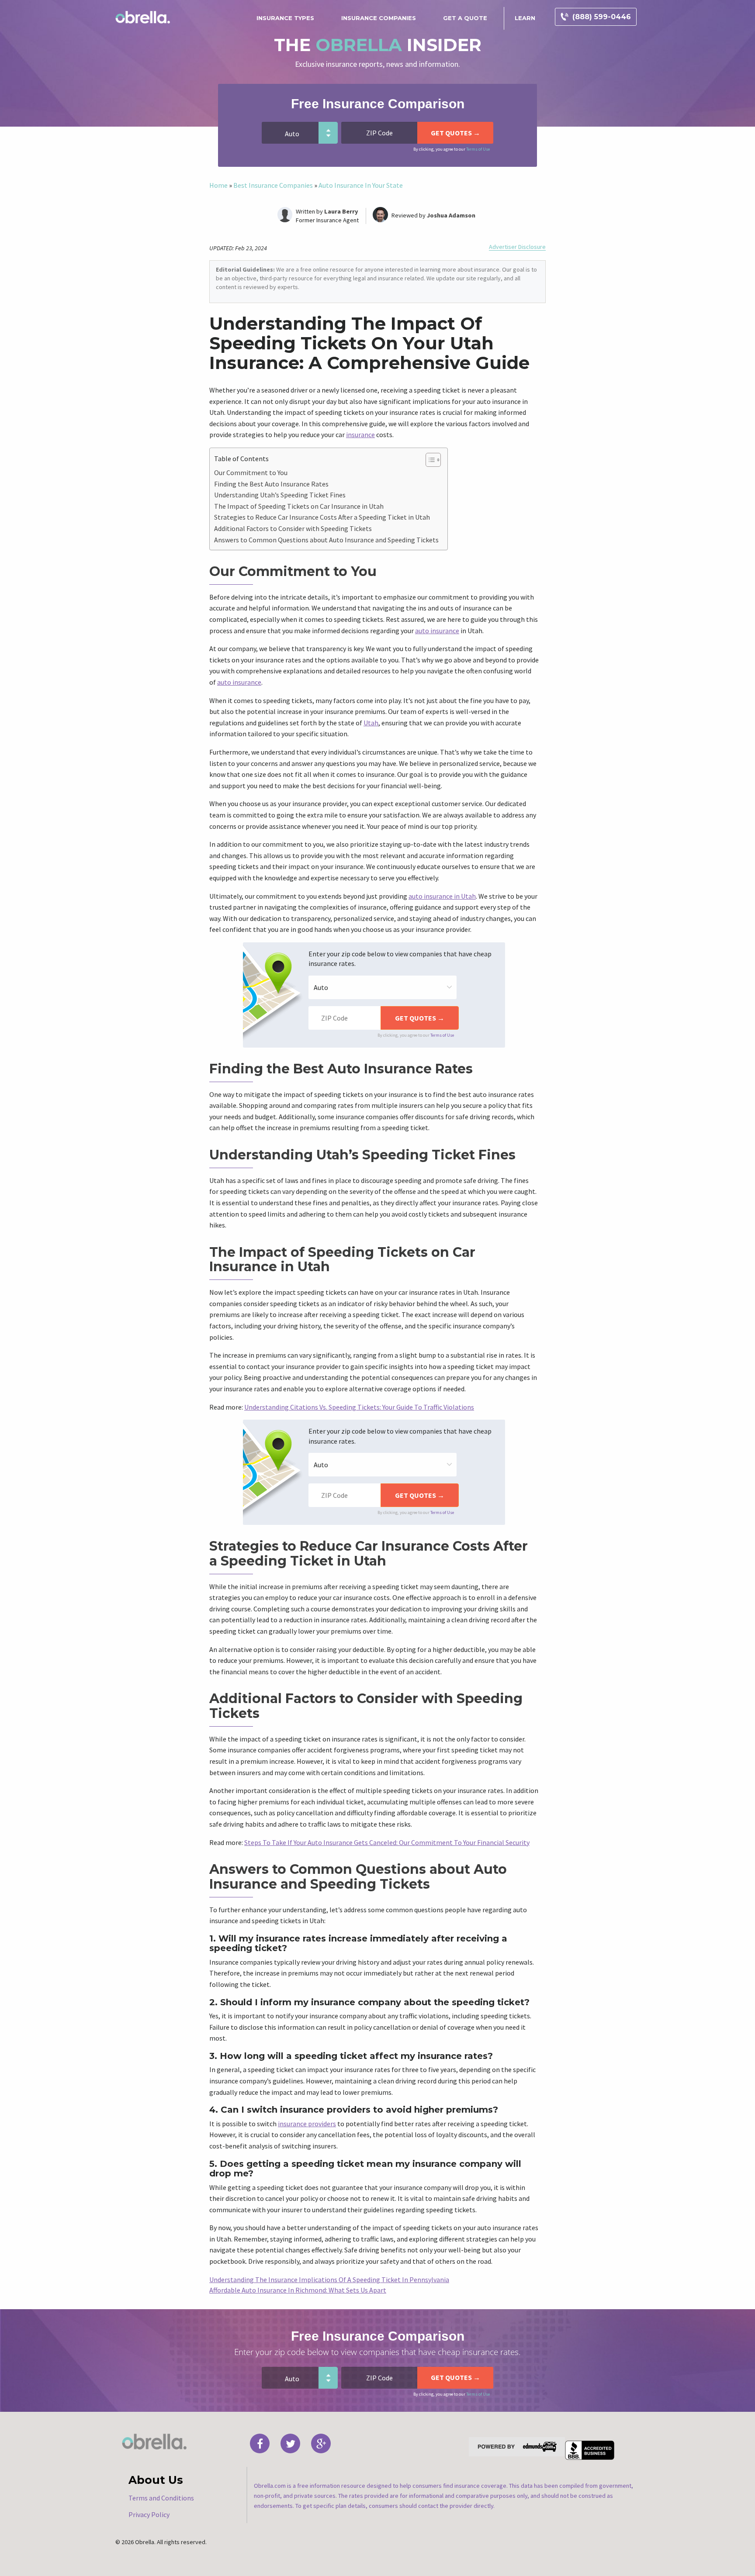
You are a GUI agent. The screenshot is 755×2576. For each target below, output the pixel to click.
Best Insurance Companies (273, 185)
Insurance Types (285, 18)
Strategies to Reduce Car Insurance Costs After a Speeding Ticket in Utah (322, 517)
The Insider (378, 45)
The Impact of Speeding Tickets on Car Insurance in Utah (299, 506)
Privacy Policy (149, 2514)
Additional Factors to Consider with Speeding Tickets (293, 528)
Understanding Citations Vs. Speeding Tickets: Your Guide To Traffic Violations (359, 1407)
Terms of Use (478, 149)
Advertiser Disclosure (517, 247)
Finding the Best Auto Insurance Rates (271, 484)
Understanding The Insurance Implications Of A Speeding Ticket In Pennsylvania (329, 2279)
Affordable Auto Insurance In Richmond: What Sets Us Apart (298, 2290)
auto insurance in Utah (442, 896)
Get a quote (465, 18)
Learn (525, 18)
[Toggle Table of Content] (429, 460)
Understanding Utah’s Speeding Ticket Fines (280, 495)
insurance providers (307, 2124)
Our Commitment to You (251, 472)
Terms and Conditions (161, 2498)
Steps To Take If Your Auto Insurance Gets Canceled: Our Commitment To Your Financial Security (387, 1842)
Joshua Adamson (451, 215)
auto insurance (437, 631)
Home (218, 185)
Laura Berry (341, 211)
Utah (371, 723)
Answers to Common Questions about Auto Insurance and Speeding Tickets (326, 540)
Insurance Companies (379, 18)
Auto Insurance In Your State (361, 185)
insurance (360, 435)
